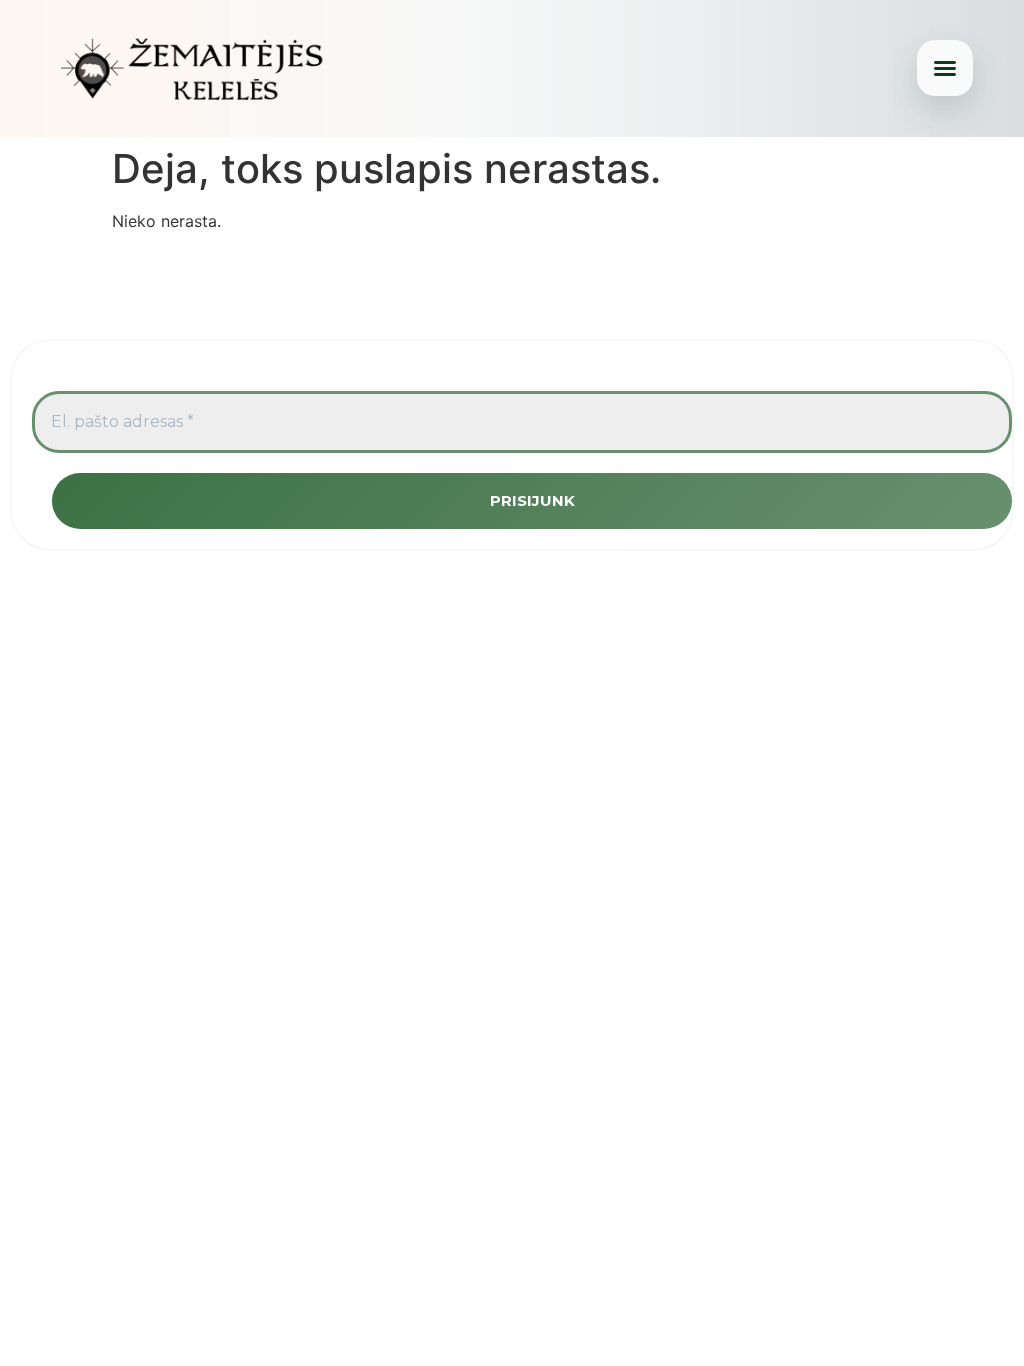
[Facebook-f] (436, 276)
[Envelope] (588, 276)
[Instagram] (474, 276)
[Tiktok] (550, 276)
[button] (945, 68)
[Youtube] (512, 276)
